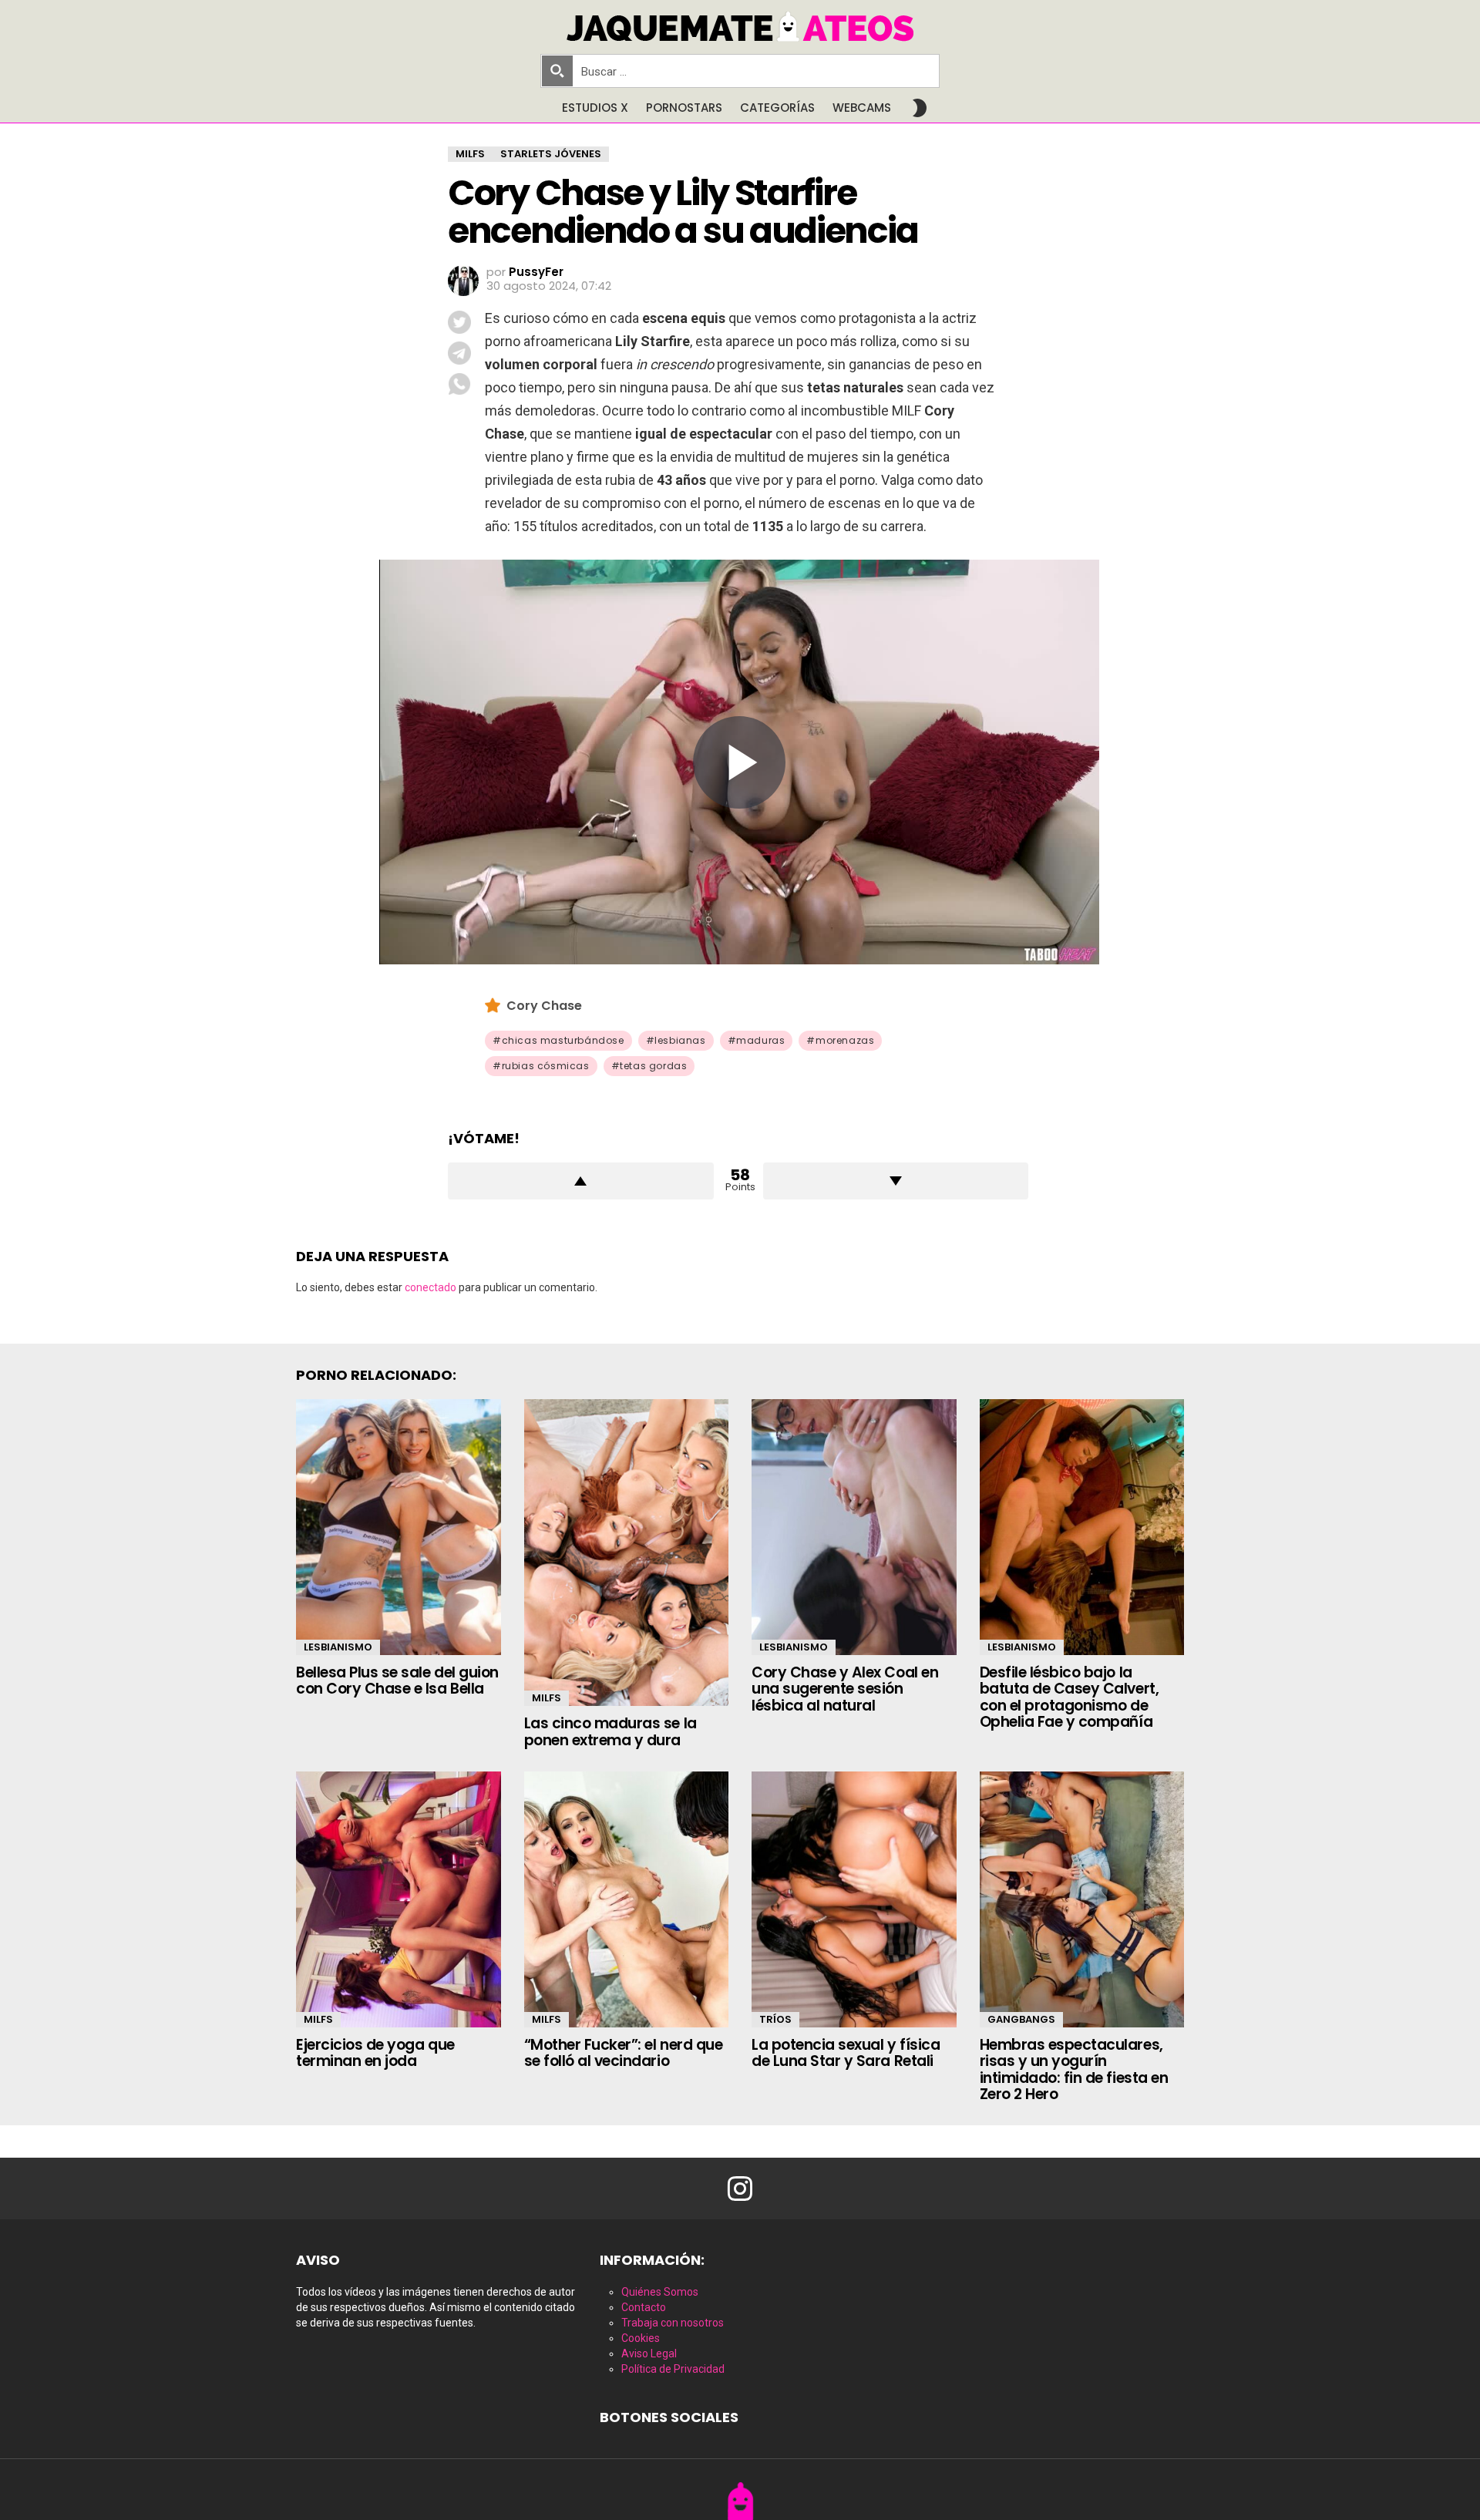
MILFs (547, 1698)
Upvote (581, 1181)
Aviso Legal (649, 2353)
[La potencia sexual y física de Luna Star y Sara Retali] (854, 1899)
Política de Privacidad (673, 2369)
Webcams (862, 108)
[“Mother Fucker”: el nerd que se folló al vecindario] (627, 1899)
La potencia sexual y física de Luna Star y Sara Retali (846, 2053)
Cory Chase (544, 1006)
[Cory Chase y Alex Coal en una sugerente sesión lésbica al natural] (854, 1527)
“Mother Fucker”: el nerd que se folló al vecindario (624, 2053)
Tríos (775, 2019)
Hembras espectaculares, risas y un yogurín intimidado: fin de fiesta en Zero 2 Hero (1074, 2069)
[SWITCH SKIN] (920, 108)
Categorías (777, 108)
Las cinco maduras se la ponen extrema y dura (610, 1731)
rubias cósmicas (546, 1066)
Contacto (644, 2307)
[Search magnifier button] (557, 71)
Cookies (641, 2338)
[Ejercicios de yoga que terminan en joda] (399, 1899)
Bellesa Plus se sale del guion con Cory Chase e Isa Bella (397, 1681)
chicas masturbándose (563, 1040)
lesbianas (680, 1040)
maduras (760, 1040)
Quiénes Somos (660, 2292)
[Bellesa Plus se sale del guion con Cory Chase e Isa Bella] (399, 1527)
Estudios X (595, 108)
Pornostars (684, 108)
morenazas (845, 1040)
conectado (431, 1287)
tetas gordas (653, 1066)
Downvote (896, 1181)
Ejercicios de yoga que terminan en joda (375, 2053)
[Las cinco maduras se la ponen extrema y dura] (627, 1553)
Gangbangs (1021, 2019)
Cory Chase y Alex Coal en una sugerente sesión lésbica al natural (845, 1689)
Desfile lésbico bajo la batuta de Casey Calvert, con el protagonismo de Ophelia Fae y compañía (1070, 1697)
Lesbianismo (338, 1647)
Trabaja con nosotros (673, 2323)
